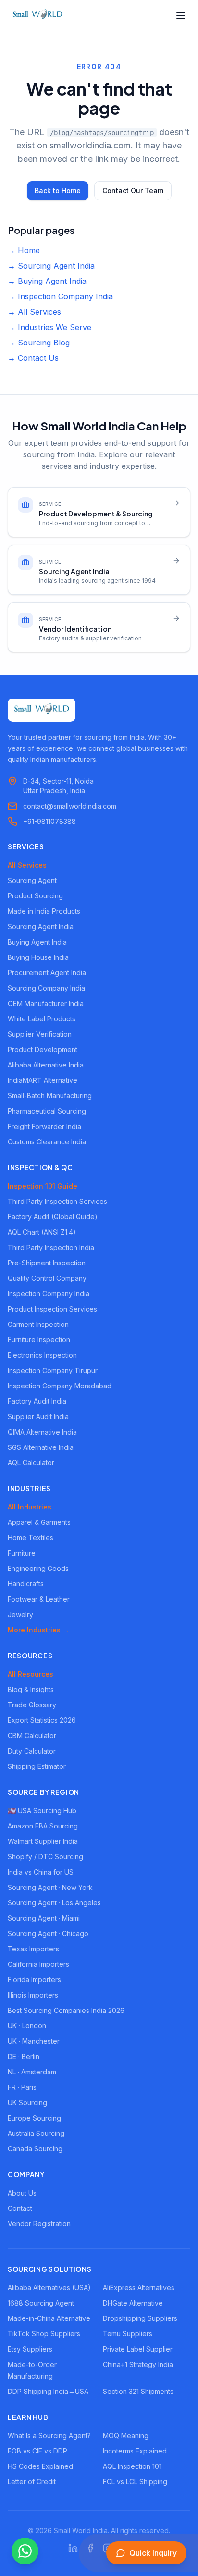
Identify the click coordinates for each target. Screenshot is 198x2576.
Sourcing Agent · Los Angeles (54, 1903)
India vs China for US (41, 1872)
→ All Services (34, 312)
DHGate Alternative (133, 2303)
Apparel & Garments (39, 1522)
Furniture (22, 1553)
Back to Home (58, 190)
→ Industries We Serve (49, 327)
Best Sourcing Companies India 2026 (66, 2010)
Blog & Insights (31, 1689)
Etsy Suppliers (30, 2349)
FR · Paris (22, 2087)
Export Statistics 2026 (42, 1720)
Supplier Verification (40, 1034)
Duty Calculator (32, 1751)
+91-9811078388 (49, 821)
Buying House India (38, 957)
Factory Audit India (37, 1401)
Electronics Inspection (42, 1355)
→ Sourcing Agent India (51, 266)
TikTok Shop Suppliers (44, 2334)
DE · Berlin (24, 2056)
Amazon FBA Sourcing (43, 1826)
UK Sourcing (27, 2103)
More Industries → (38, 1630)
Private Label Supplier (138, 2349)
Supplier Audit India (38, 1417)
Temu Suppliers (128, 2334)
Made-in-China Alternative (49, 2318)
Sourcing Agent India (41, 926)
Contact (20, 2208)
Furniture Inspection (39, 1340)
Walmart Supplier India (43, 1841)
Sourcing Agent (32, 880)
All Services (27, 865)
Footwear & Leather (39, 1599)
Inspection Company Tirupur (53, 1370)
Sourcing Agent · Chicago (48, 1933)
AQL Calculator (31, 1463)
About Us (22, 2193)
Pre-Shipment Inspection (47, 1263)
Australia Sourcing (36, 2133)
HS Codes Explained (40, 2466)
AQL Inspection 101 (132, 2466)
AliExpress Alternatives (139, 2288)
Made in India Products (44, 911)
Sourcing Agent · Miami (44, 1918)
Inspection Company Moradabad (60, 1386)
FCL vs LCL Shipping (135, 2482)
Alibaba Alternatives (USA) (49, 2288)
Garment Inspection (38, 1324)
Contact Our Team (133, 190)
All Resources (31, 1674)
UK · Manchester (34, 2041)
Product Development (43, 1049)
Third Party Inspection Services (57, 1201)
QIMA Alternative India (42, 1432)
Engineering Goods (38, 1568)
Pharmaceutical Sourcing (47, 1111)
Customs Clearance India (47, 1142)
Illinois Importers (33, 1995)
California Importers (38, 1964)
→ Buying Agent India (47, 281)
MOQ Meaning (126, 2435)
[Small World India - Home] (37, 15)
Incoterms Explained (135, 2451)
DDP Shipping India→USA (48, 2391)
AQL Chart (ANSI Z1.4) (42, 1232)
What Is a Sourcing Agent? (49, 2435)
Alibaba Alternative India (46, 1065)
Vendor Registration (39, 2224)
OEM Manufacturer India (46, 1003)
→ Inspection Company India (60, 296)
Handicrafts (26, 1584)
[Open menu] (181, 15)
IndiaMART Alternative (43, 1080)
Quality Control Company (47, 1278)
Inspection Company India (49, 1294)
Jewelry (20, 1614)
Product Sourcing (35, 896)
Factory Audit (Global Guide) (53, 1217)
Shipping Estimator (37, 1766)
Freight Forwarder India (44, 1126)
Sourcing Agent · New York (50, 1887)
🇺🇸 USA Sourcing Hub (42, 1810)
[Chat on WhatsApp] (25, 2551)
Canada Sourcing (35, 2149)
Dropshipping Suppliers (140, 2318)
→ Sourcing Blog (39, 343)
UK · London (27, 2026)
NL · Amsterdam (32, 2072)
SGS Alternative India (41, 1447)
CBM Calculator (32, 1736)
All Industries (30, 1507)
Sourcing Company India (46, 988)
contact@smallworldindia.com (70, 806)
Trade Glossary (32, 1705)
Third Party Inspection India (51, 1247)
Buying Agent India (37, 942)
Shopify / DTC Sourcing (45, 1857)
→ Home (24, 250)
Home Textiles (31, 1538)
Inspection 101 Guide (43, 1186)
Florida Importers (34, 1980)
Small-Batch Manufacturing (50, 1096)
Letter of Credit (32, 2482)
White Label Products (42, 1019)
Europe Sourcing (34, 2118)
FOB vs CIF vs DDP (37, 2451)
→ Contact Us (33, 358)
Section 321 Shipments (138, 2391)
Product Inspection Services (52, 1309)
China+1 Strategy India (138, 2364)
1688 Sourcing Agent (41, 2303)
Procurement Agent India (47, 973)
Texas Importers (33, 1949)
